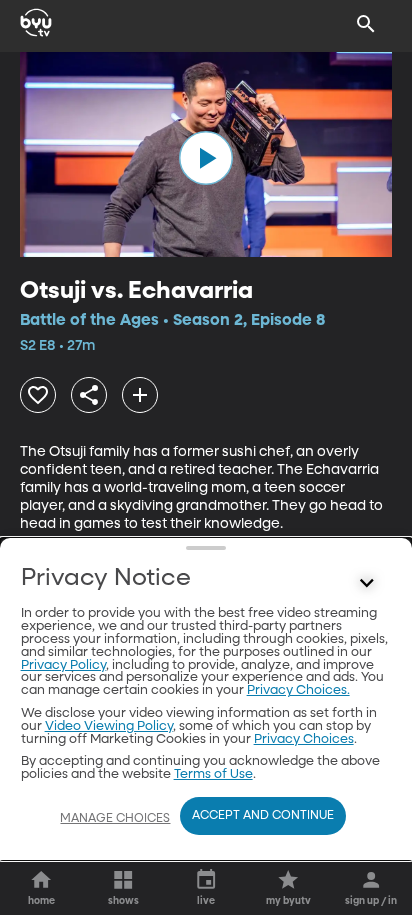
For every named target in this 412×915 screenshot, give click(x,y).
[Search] (366, 24)
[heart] (38, 395)
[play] (206, 158)
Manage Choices (115, 819)
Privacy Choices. (298, 690)
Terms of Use (213, 774)
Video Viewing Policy (109, 726)
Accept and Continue (263, 816)
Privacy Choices (304, 739)
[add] (140, 395)
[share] (89, 395)
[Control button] (366, 583)
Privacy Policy (63, 665)
